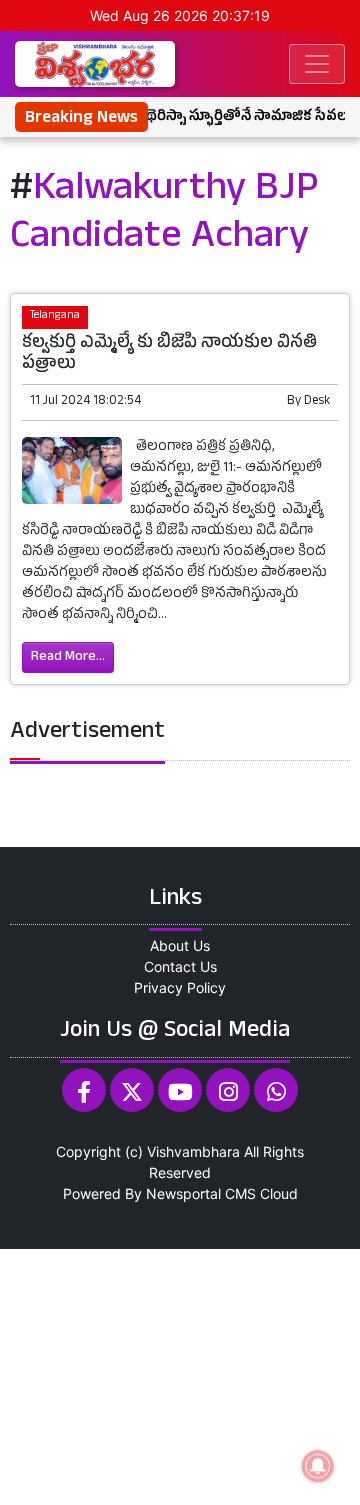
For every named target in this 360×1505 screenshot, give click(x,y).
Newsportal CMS (201, 1193)
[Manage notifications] (318, 1466)
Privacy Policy (180, 987)
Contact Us (180, 966)
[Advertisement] (180, 1374)
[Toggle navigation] (317, 64)
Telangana (55, 316)
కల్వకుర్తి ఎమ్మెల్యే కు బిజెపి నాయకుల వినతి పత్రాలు (169, 355)
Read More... (68, 657)
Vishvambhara (193, 1151)
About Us (180, 945)
